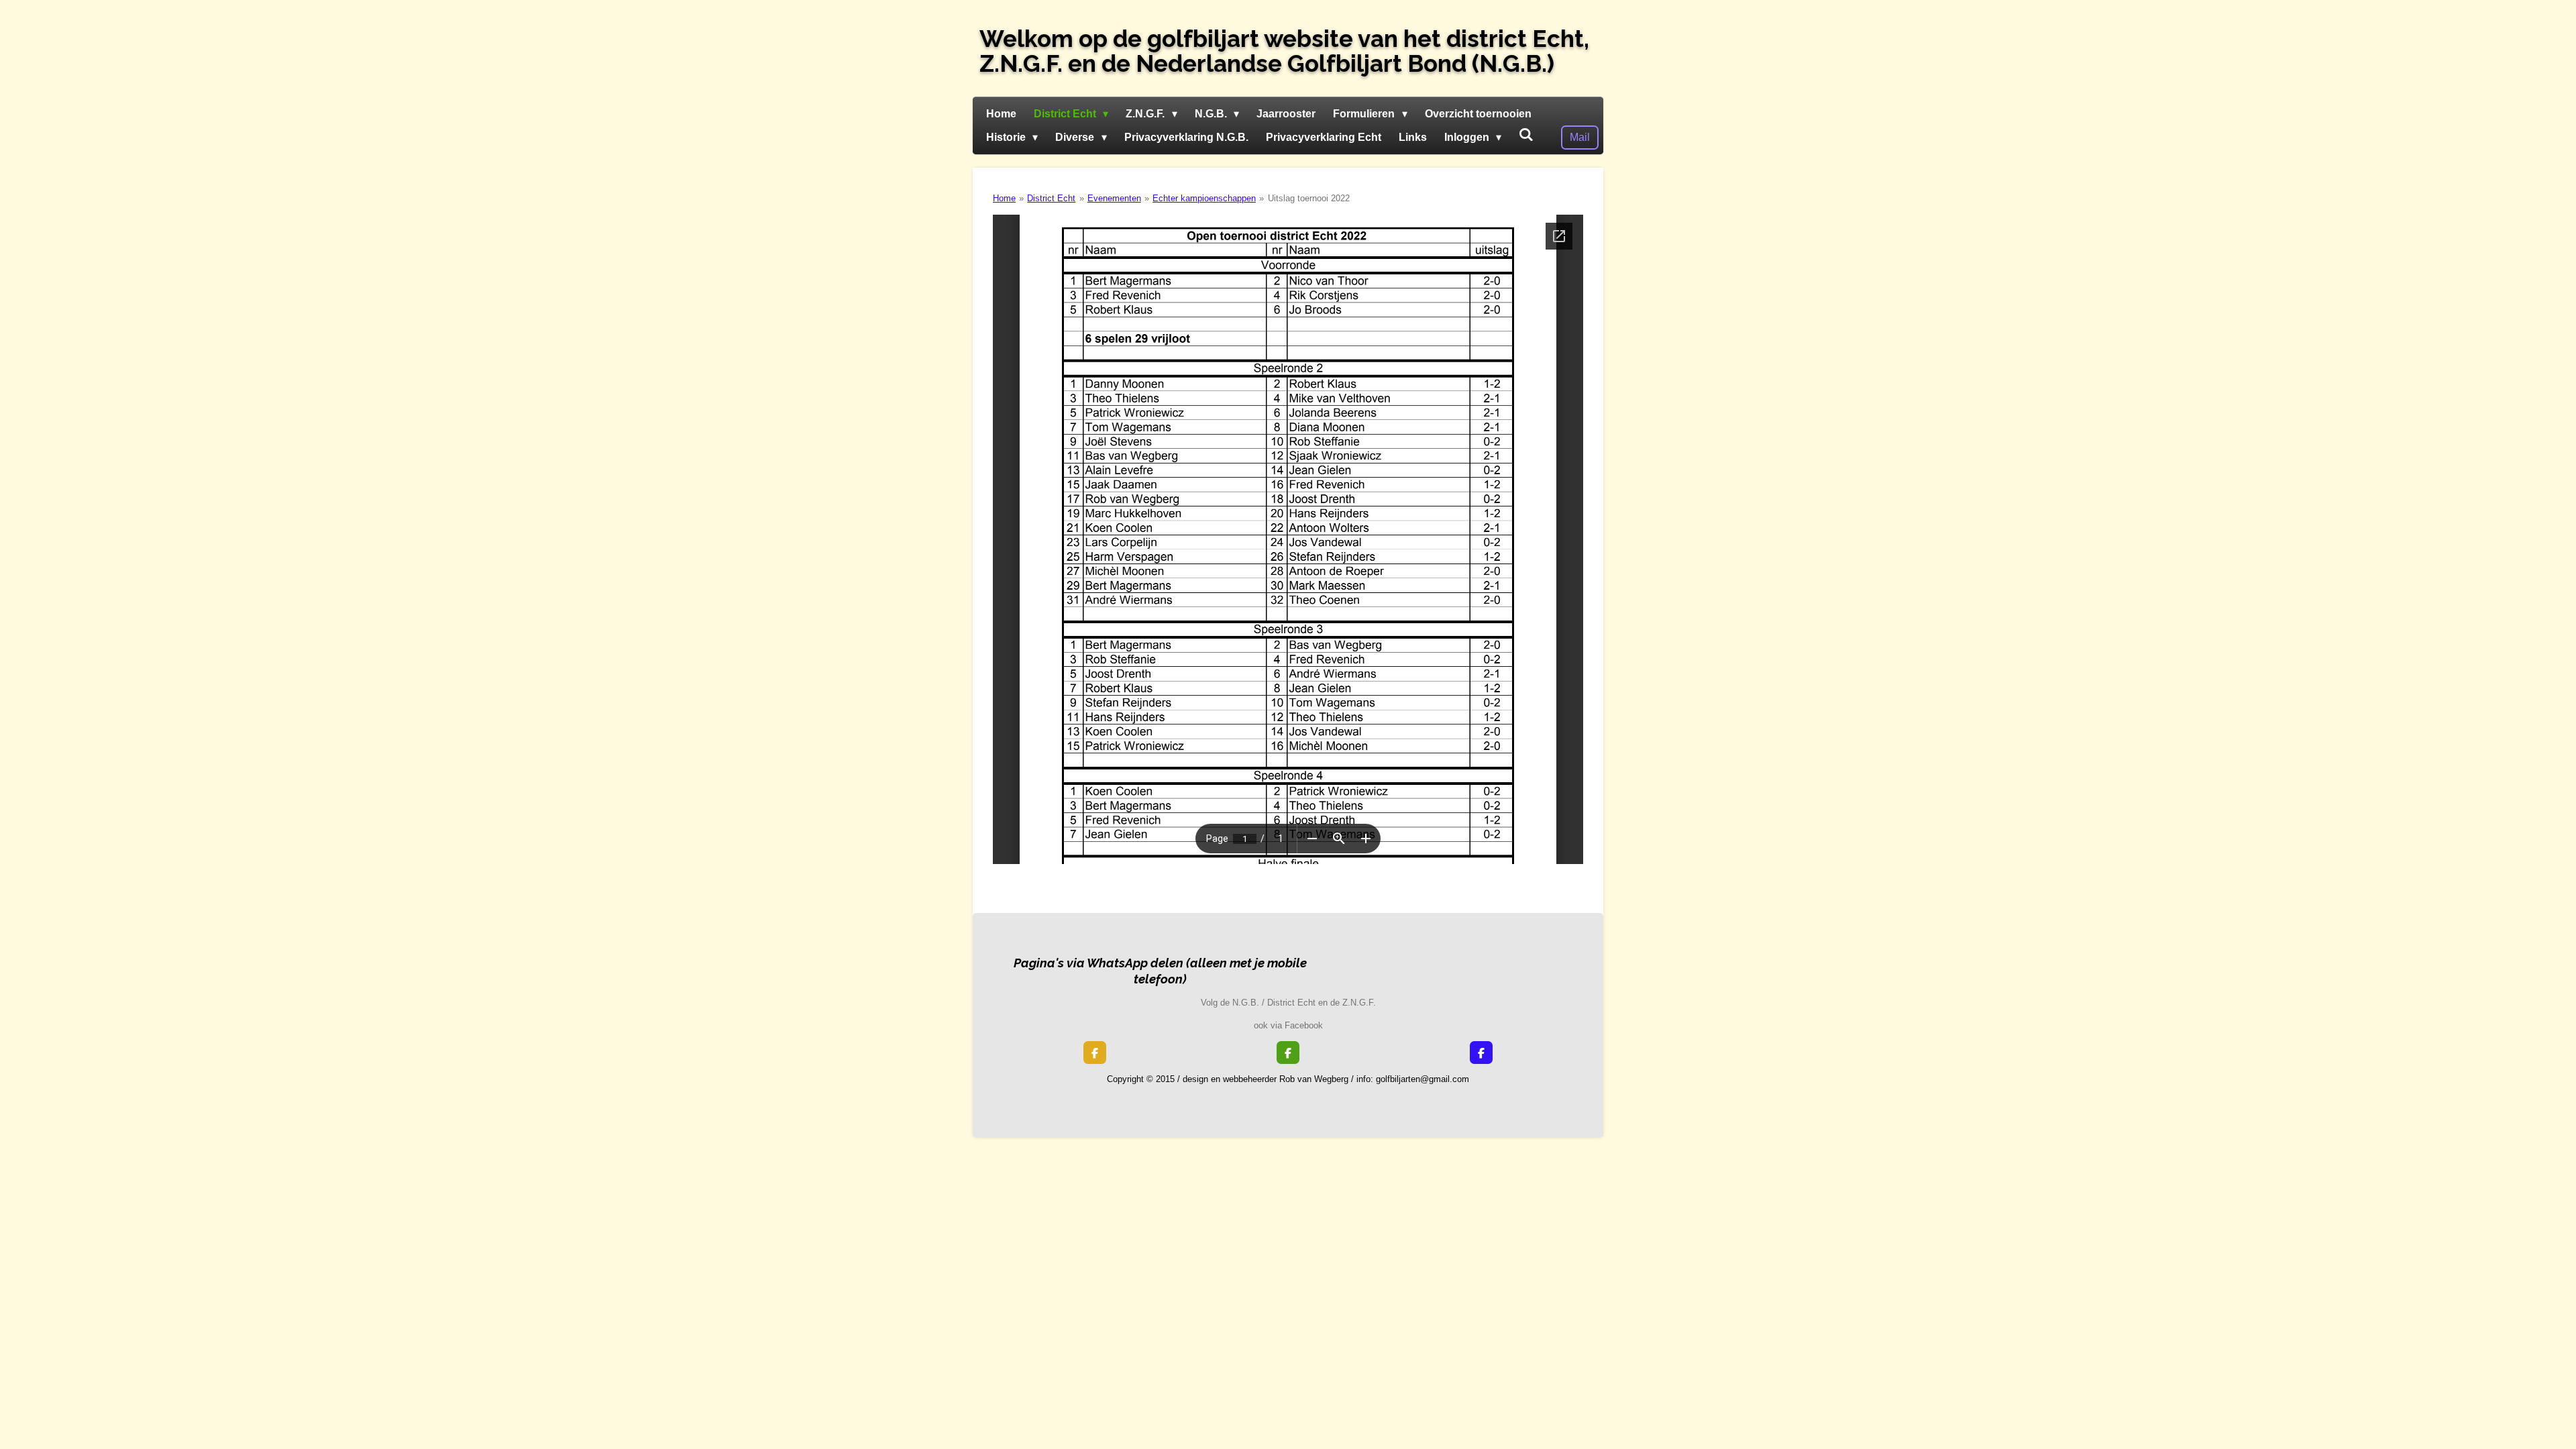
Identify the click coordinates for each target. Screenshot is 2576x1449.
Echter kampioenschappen (1204, 198)
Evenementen (1114, 198)
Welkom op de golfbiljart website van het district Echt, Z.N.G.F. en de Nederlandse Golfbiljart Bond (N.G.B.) (1284, 51)
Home (1004, 198)
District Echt (1051, 198)
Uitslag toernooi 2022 (1309, 198)
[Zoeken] (1526, 135)
